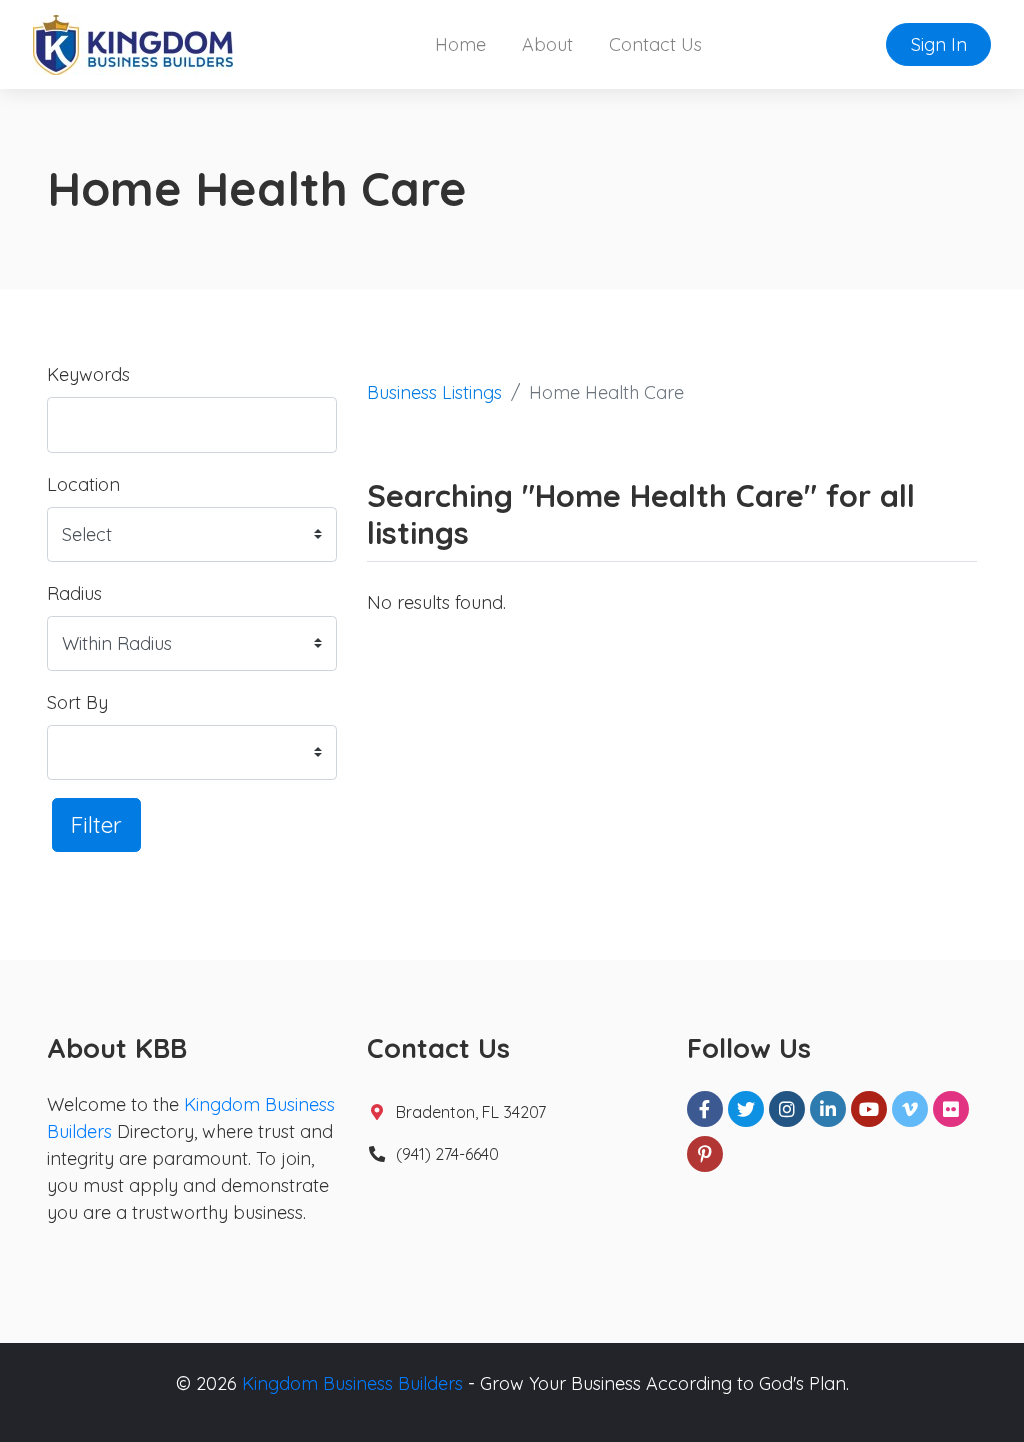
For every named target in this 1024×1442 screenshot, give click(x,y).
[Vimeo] (910, 1109)
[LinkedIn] (828, 1109)
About (547, 44)
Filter (96, 824)
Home (460, 44)
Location (83, 484)
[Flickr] (951, 1109)
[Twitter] (746, 1109)
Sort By (77, 702)
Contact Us (655, 44)
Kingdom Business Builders (352, 1383)
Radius (74, 593)
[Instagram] (787, 1109)
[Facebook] (705, 1109)
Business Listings (434, 392)
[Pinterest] (705, 1154)
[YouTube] (869, 1109)
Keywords (88, 374)
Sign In (939, 44)
